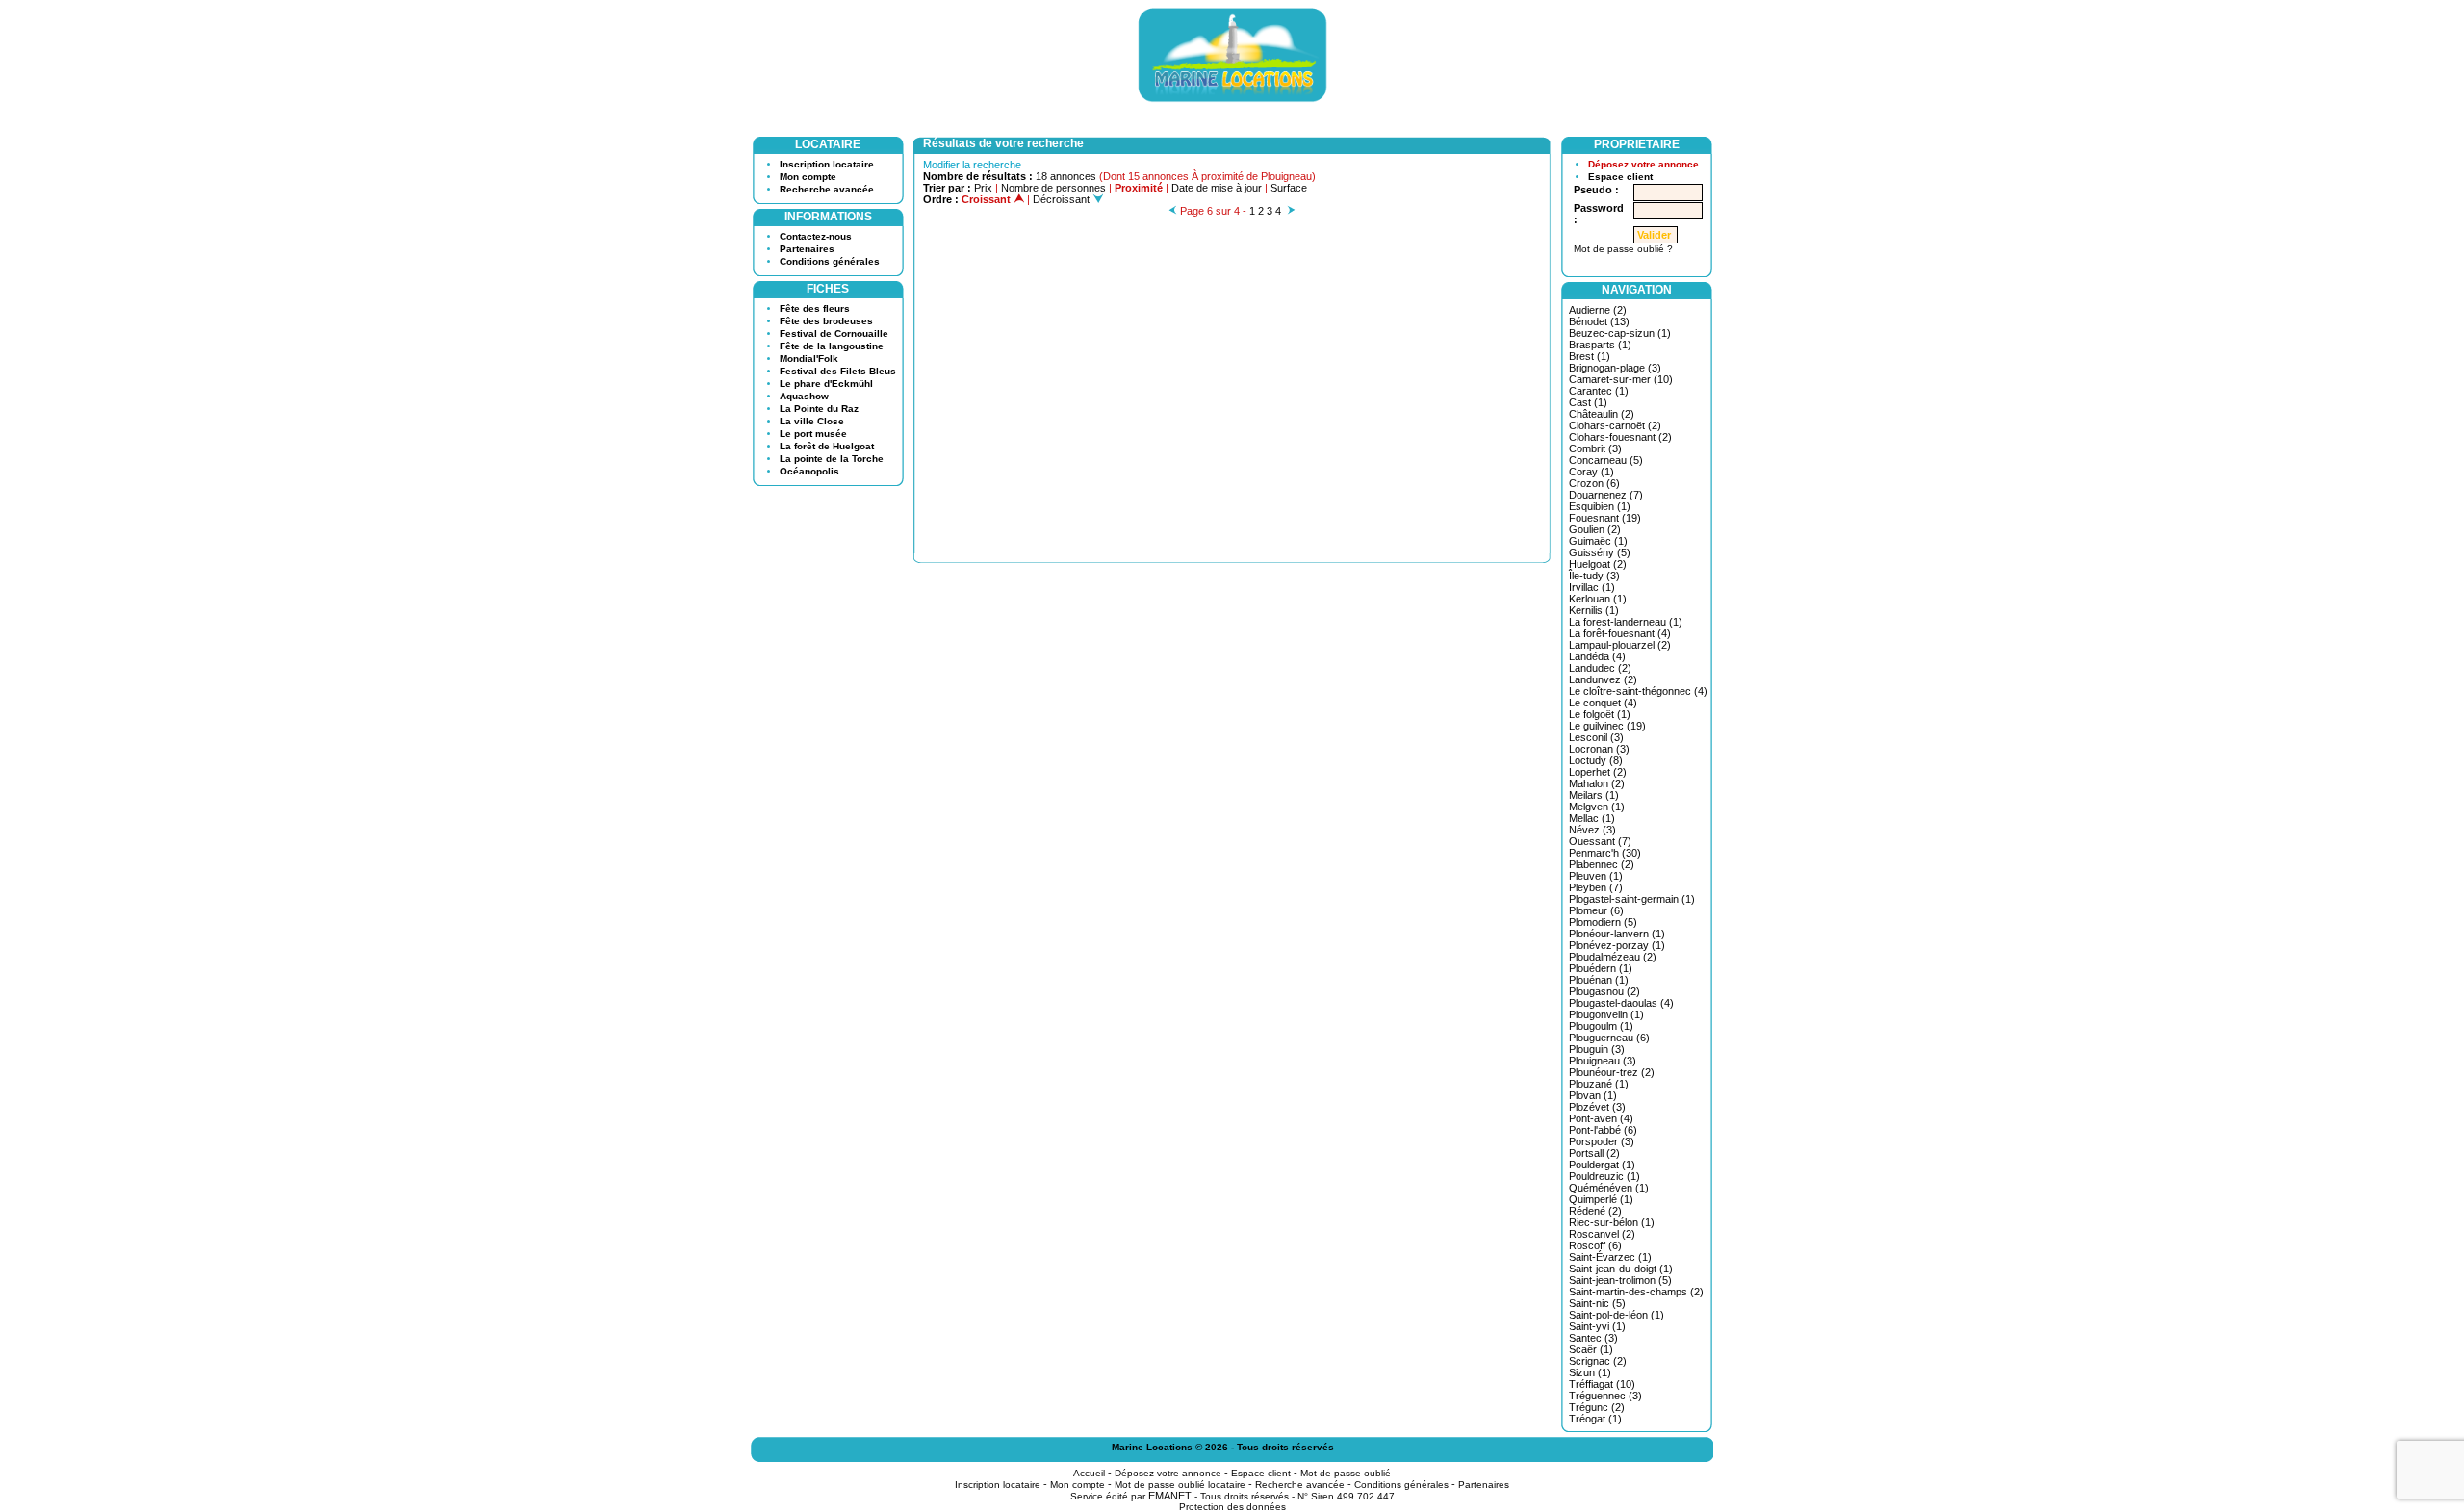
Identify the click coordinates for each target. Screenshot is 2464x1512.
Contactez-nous (816, 236)
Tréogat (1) (1595, 1419)
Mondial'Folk (809, 359)
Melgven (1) (1597, 807)
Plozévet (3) (1597, 1107)
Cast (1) (1588, 402)
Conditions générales (830, 261)
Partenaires (807, 249)
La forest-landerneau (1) (1626, 622)
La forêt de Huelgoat (827, 446)
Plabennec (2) (1602, 864)
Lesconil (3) (1596, 737)
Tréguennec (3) (1605, 1396)
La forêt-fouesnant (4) (1620, 633)
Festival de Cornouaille (834, 333)
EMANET (1170, 1496)
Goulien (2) (1595, 529)
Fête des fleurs (815, 308)
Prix (983, 188)
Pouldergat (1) (1602, 1165)
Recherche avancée (827, 189)
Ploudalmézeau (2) (1613, 957)
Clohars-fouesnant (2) (1620, 437)
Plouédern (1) (1601, 968)
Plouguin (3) (1597, 1049)
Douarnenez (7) (1606, 495)
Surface (1289, 188)
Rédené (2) (1595, 1211)
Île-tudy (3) (1594, 576)
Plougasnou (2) (1604, 991)
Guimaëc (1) (1598, 541)
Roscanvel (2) (1602, 1234)
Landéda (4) (1597, 656)
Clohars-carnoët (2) (1615, 425)
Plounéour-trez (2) (1612, 1072)
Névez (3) (1592, 830)
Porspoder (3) (1602, 1141)
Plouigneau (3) (1603, 1061)
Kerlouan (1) (1598, 599)
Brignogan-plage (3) (1615, 368)
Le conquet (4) (1603, 703)
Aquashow (804, 396)
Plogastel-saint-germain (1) (1632, 899)
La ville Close (812, 421)
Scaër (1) (1591, 1349)
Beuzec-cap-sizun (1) (1620, 333)
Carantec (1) (1599, 391)
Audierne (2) (1598, 310)
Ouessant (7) (1600, 841)
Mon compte (808, 177)
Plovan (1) (1593, 1095)
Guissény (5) (1600, 552)
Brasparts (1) (1600, 345)
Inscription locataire (827, 164)
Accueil (1089, 1473)
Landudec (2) (1600, 668)
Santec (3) (1593, 1338)
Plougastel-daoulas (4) (1621, 1003)
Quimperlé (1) (1601, 1199)
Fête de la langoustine (832, 346)
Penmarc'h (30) (1605, 853)
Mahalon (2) (1597, 783)
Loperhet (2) (1598, 772)
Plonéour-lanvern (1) (1617, 934)
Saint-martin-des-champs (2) (1636, 1292)
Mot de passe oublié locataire (1180, 1485)
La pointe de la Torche (832, 459)
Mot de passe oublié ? (1623, 249)
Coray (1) (1591, 472)
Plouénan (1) (1599, 980)
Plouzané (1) (1599, 1084)
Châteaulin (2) (1602, 414)
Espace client (1620, 177)
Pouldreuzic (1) (1604, 1176)
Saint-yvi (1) (1597, 1326)
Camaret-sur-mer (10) (1621, 379)
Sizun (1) (1590, 1372)
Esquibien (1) (1600, 506)
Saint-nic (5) (1597, 1303)
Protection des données (1232, 1507)
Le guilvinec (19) (1607, 726)
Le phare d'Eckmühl (826, 384)
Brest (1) (1590, 356)
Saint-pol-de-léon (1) (1617, 1315)
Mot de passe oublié (1346, 1473)
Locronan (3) (1599, 749)
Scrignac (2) (1598, 1361)
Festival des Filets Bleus (838, 371)
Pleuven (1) (1596, 876)
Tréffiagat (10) (1602, 1384)
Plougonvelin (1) (1606, 1014)
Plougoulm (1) (1601, 1026)
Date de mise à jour (1217, 188)
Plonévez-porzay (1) (1617, 945)
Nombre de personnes (1053, 188)
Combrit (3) (1595, 448)
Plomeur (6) (1596, 910)
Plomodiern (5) (1603, 922)
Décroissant (1063, 199)
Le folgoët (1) (1600, 714)
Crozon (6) (1594, 483)
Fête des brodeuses (826, 321)
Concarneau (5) (1606, 460)
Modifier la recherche (972, 165)
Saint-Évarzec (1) (1610, 1257)
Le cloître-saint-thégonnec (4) (1638, 691)
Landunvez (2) (1603, 679)
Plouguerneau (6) (1609, 1038)
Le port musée (813, 434)
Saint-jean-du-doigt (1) (1621, 1269)
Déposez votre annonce (1643, 164)
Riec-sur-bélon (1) (1612, 1222)
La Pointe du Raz (819, 409)
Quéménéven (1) (1609, 1188)
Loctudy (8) (1596, 760)
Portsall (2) (1594, 1153)
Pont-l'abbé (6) (1603, 1130)
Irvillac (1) (1592, 587)
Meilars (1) (1594, 795)
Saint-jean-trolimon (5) (1620, 1280)
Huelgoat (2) (1598, 564)
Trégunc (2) (1597, 1407)
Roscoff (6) (1595, 1245)
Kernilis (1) (1594, 610)
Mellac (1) (1592, 818)
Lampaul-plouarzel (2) (1620, 645)
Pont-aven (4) (1601, 1118)
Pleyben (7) (1596, 887)
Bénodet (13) (1599, 321)
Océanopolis (809, 471)
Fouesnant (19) (1605, 518)
